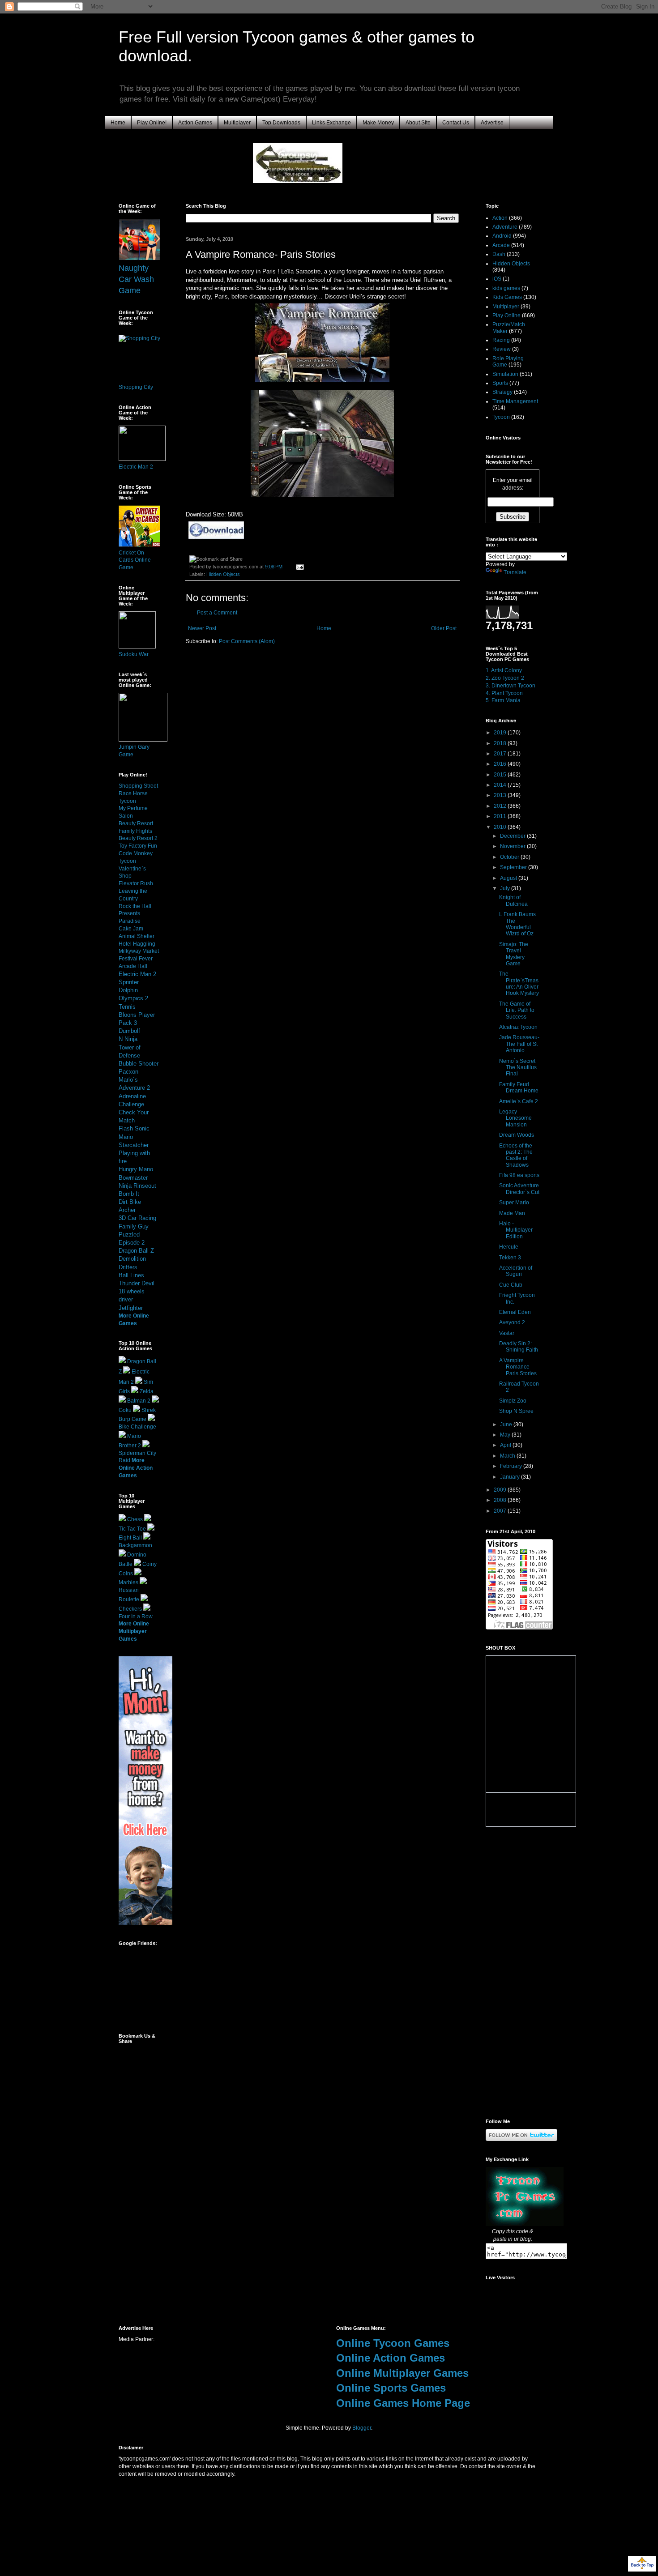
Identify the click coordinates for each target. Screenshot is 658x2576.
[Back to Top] (642, 2565)
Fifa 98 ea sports (519, 1175)
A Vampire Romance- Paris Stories (518, 1367)
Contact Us (456, 123)
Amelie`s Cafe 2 (519, 1101)
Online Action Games (391, 2358)
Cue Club (511, 1285)
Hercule (509, 1247)
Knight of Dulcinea (513, 900)
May (506, 1435)
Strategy (502, 392)
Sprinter (129, 982)
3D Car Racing (137, 1218)
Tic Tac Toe (132, 1529)
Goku (125, 1410)
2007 (501, 1511)
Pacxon (128, 1072)
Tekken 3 (510, 1258)
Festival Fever (136, 959)
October (510, 857)
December (513, 836)
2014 (501, 785)
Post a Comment (217, 613)
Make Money (378, 123)
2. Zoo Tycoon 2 (505, 678)
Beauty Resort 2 (138, 838)
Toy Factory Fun (138, 846)
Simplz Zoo (513, 1401)
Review (502, 349)
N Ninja (128, 1039)
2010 (501, 827)
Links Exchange (331, 123)
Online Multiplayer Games (402, 2373)
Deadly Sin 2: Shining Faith (519, 1347)
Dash (499, 254)
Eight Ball (130, 1538)
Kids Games (507, 297)
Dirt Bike (130, 1202)
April (506, 1445)
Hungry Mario (136, 1169)
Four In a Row (136, 1616)
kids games (506, 288)
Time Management (515, 401)
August (509, 878)
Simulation (505, 374)
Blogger (362, 2428)
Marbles (128, 1582)
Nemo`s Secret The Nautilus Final (518, 1068)
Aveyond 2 (512, 1322)
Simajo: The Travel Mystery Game (514, 954)
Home (118, 123)
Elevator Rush (136, 883)
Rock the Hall (135, 906)
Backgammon (135, 1545)
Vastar (507, 1333)
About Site (418, 123)
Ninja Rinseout (137, 1186)
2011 (501, 816)
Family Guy (134, 1226)
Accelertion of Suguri (516, 1271)
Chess (135, 1519)
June (507, 1424)
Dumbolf (129, 1031)
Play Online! (152, 123)
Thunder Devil (137, 1283)
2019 (501, 733)
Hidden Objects (223, 574)
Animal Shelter (137, 936)
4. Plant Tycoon (504, 693)
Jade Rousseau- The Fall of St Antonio (519, 1044)
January (511, 1477)
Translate (515, 572)
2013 (501, 795)
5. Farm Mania (503, 700)
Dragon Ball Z (136, 1251)
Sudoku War (134, 654)
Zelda (147, 1391)
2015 (501, 775)
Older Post (444, 628)
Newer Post (202, 628)
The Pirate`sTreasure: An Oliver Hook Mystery (519, 983)
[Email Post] (299, 567)
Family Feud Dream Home (519, 1088)
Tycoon (501, 417)
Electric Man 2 (136, 467)
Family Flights (135, 831)
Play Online (506, 316)
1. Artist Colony (504, 670)
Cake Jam (131, 929)
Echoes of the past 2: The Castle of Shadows (516, 1155)
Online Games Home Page (403, 2403)
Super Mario (514, 1203)
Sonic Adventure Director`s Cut (519, 1189)
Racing (501, 340)
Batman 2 (139, 1401)
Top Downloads (281, 123)
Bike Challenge (137, 1427)
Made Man (512, 1213)
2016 (501, 764)
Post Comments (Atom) (247, 641)
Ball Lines (131, 1275)
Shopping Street (138, 786)
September (514, 867)
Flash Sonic (134, 1128)
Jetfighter (131, 1308)
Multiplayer (237, 123)
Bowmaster (133, 1178)
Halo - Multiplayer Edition (516, 1230)
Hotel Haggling (137, 944)
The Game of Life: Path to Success (517, 1010)
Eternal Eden (515, 1312)
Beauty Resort (136, 823)
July (506, 888)
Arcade (501, 245)
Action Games (195, 123)
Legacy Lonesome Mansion (515, 1118)
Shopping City (136, 387)
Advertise (492, 123)
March (508, 1456)
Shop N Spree (516, 1411)
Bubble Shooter (139, 1064)
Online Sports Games (391, 2388)
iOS (497, 279)
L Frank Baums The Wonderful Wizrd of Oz (517, 924)
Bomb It (129, 1194)
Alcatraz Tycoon (518, 1027)
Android (502, 236)
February (512, 1466)
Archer (127, 1210)
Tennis (127, 1007)
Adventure (505, 227)
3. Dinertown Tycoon (511, 686)
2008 (501, 1500)
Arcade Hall (133, 966)
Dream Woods (517, 1135)
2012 (501, 806)
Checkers (130, 1609)
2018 (501, 743)
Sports (500, 383)
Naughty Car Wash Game (136, 279)
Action (500, 218)
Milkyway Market (139, 951)
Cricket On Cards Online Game (135, 560)
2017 (501, 754)
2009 (501, 1490)
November (513, 846)
